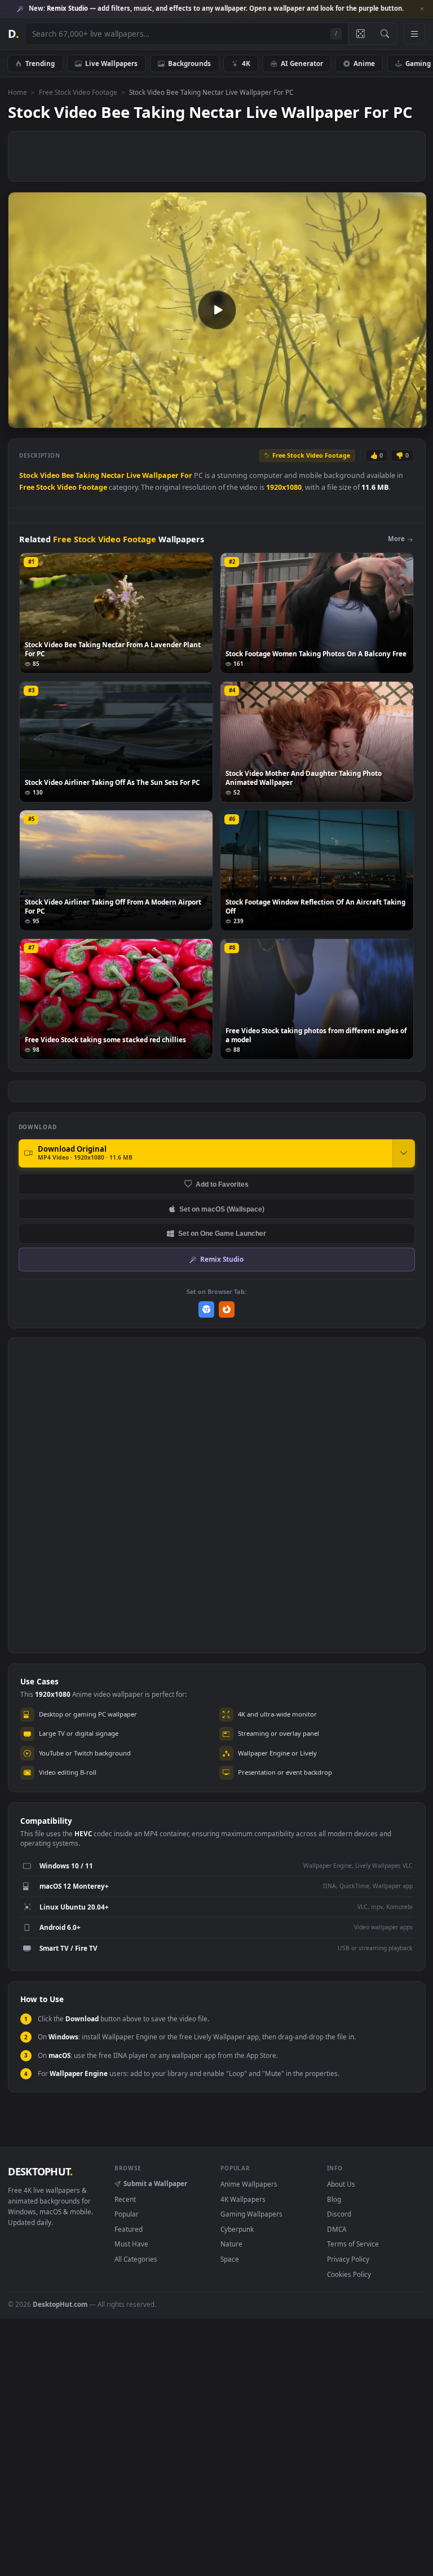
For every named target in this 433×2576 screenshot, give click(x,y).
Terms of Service (353, 2244)
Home (17, 92)
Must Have (131, 2244)
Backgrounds (189, 63)
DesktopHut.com (60, 2304)
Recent (125, 2199)
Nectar (113, 475)
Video (50, 475)
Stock (29, 475)
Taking (87, 475)
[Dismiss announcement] (422, 9)
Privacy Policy (348, 2259)
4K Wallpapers (243, 2199)
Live (133, 475)
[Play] (22, 418)
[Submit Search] (385, 34)
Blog (334, 2199)
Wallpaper (160, 475)
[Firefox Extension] (227, 1309)
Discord (339, 2214)
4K (246, 63)
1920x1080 (284, 487)
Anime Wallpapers (249, 2184)
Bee (68, 475)
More (396, 539)
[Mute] (350, 418)
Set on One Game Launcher (222, 1233)
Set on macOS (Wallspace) (222, 1209)
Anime (364, 63)
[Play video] (217, 310)
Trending (40, 63)
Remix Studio (222, 1259)
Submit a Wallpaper (155, 2183)
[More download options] (404, 1153)
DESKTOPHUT (40, 2171)
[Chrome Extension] (207, 1309)
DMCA (337, 2229)
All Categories (136, 2259)
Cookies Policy (349, 2274)
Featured (129, 2229)
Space (230, 2259)
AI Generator (302, 63)
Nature (231, 2244)
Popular (127, 2214)
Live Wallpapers (111, 63)
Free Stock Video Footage (78, 92)
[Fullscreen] (412, 418)
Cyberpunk (237, 2229)
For (186, 475)
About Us (341, 2184)
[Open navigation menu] (414, 34)
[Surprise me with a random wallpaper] (360, 34)
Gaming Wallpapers (251, 2214)
